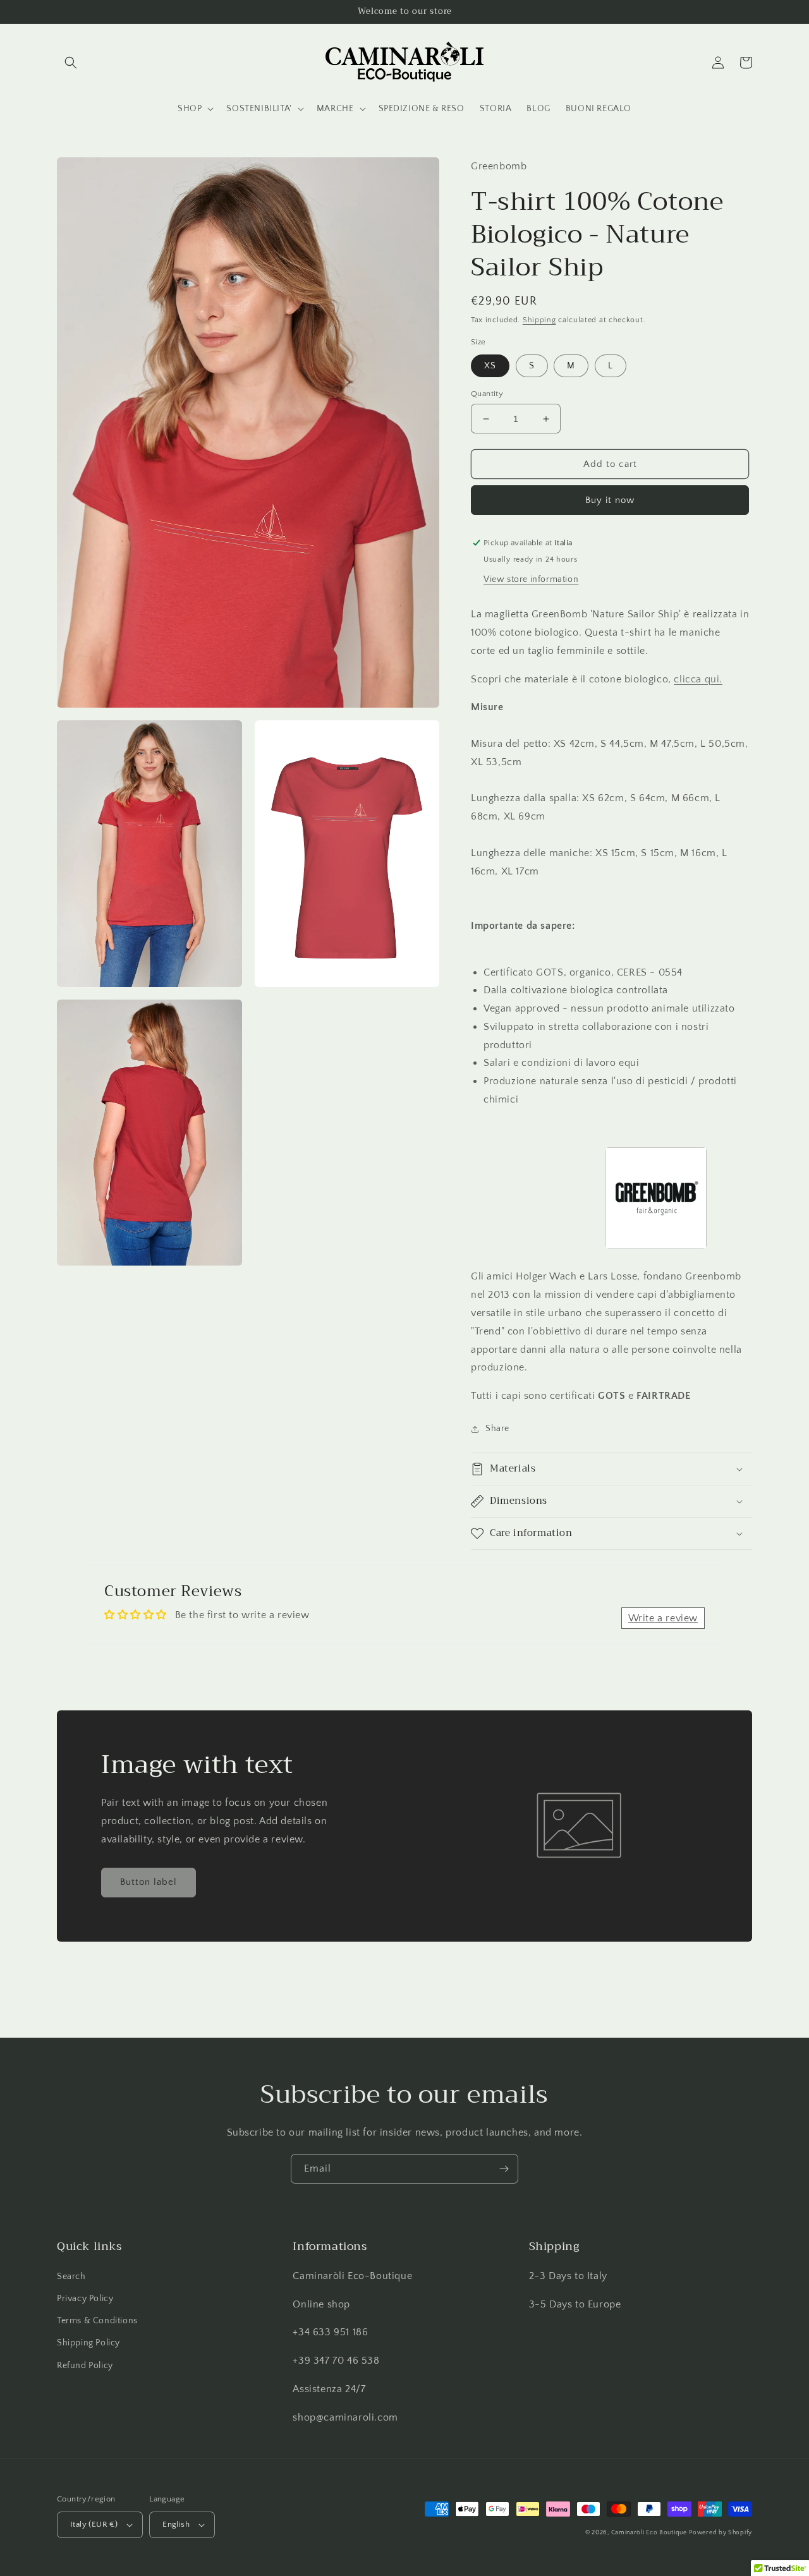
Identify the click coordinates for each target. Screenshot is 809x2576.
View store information (531, 579)
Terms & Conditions (97, 2321)
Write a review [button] (663, 1618)
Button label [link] (149, 1882)
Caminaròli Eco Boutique (649, 2533)
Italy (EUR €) (94, 2524)
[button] (71, 63)
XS (490, 366)
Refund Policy (85, 2366)
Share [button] (497, 1429)
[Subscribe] (504, 2169)
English (176, 2524)
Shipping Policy (88, 2343)
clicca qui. (698, 679)
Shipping (539, 320)
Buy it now (610, 500)
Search (71, 2277)
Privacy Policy (85, 2299)
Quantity (487, 394)
